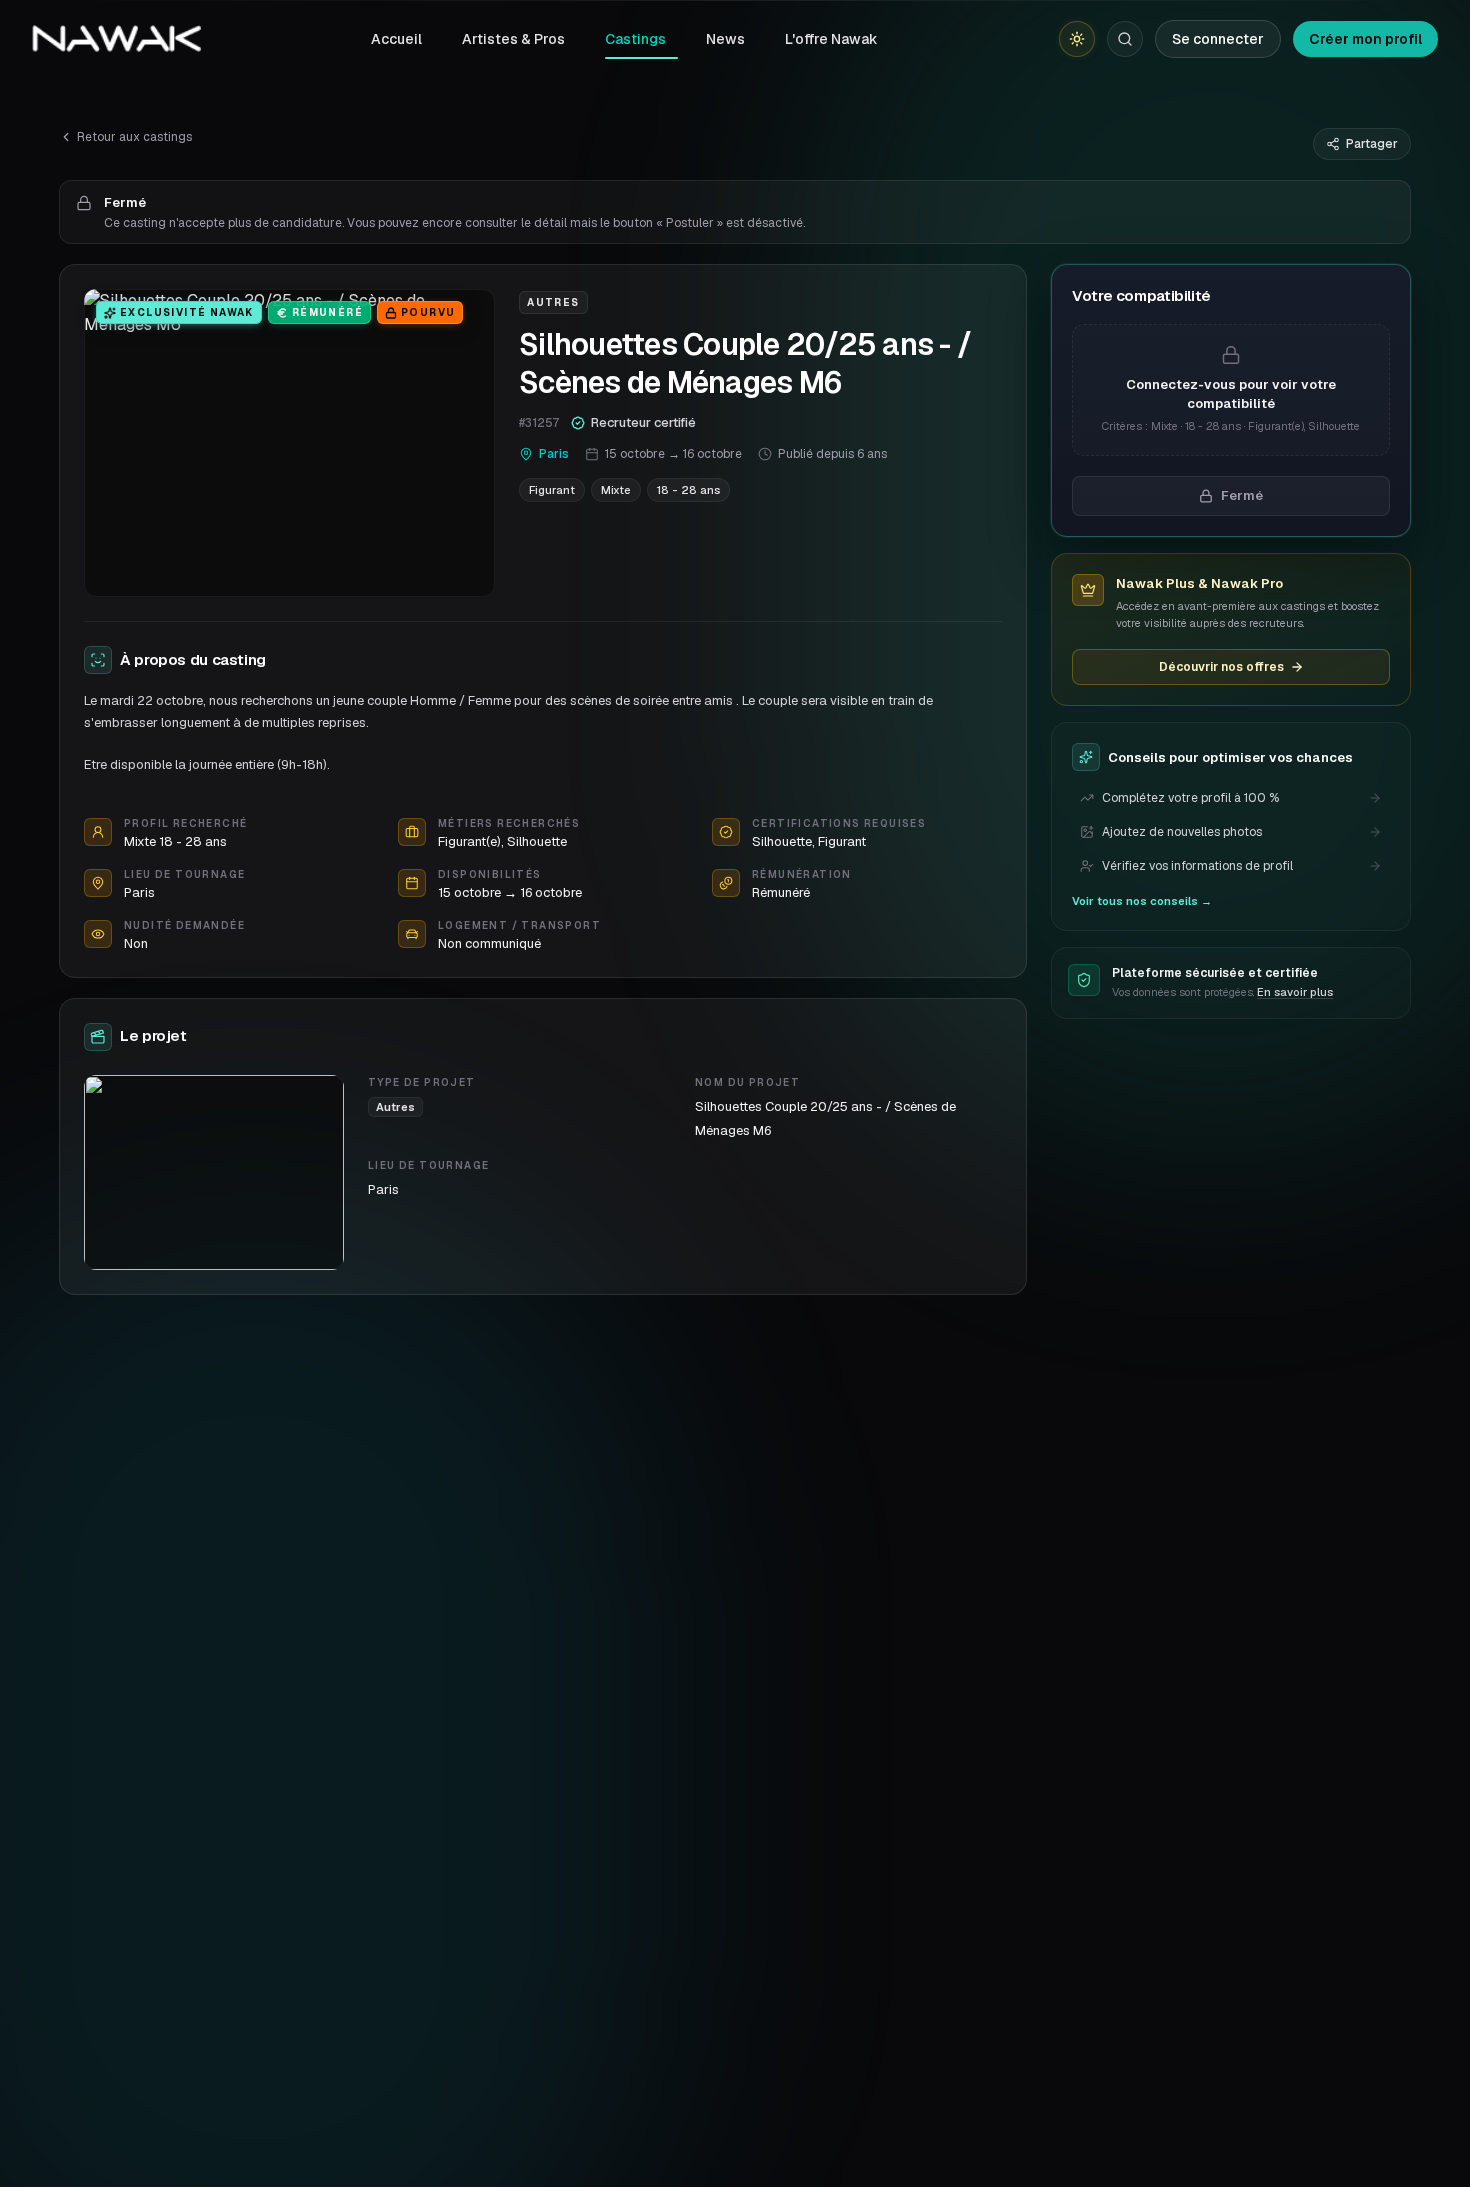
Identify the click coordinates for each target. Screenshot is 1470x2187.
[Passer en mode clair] (1077, 39)
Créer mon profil (1365, 39)
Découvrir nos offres (1221, 667)
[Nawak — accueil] (116, 39)
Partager (1372, 144)
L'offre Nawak (831, 39)
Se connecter (1218, 39)
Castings (635, 39)
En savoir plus (1295, 992)
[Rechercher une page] (1125, 39)
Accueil (396, 39)
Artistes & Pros (513, 39)
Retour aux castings (134, 137)
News (725, 39)
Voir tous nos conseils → (1142, 901)
